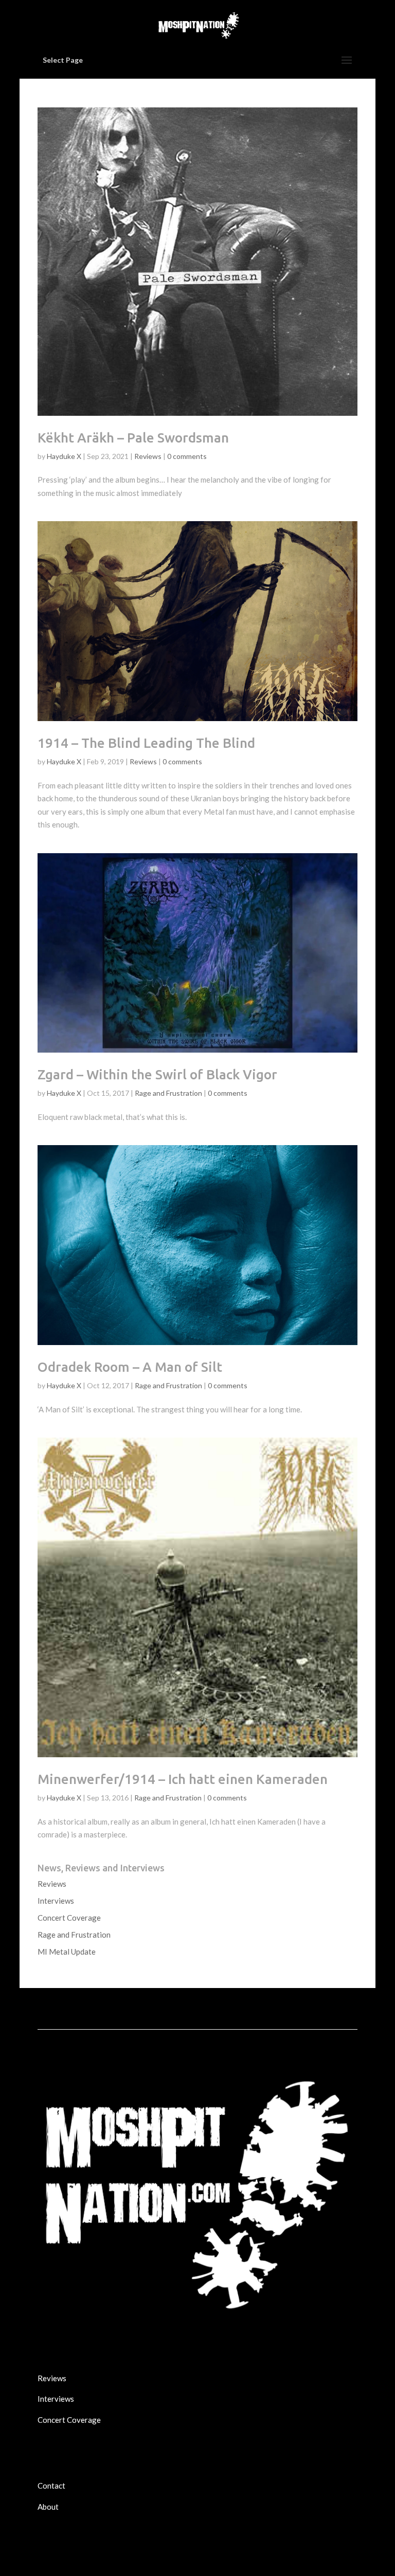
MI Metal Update (67, 1952)
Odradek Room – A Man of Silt (130, 1367)
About (48, 2507)
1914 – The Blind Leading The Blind (146, 743)
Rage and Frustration (168, 1093)
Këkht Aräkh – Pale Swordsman (133, 438)
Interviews (56, 1901)
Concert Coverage (69, 1918)
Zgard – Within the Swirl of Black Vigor (157, 1074)
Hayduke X (64, 456)
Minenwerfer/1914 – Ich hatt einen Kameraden (183, 1779)
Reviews (148, 456)
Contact (51, 2486)
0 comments (187, 456)
